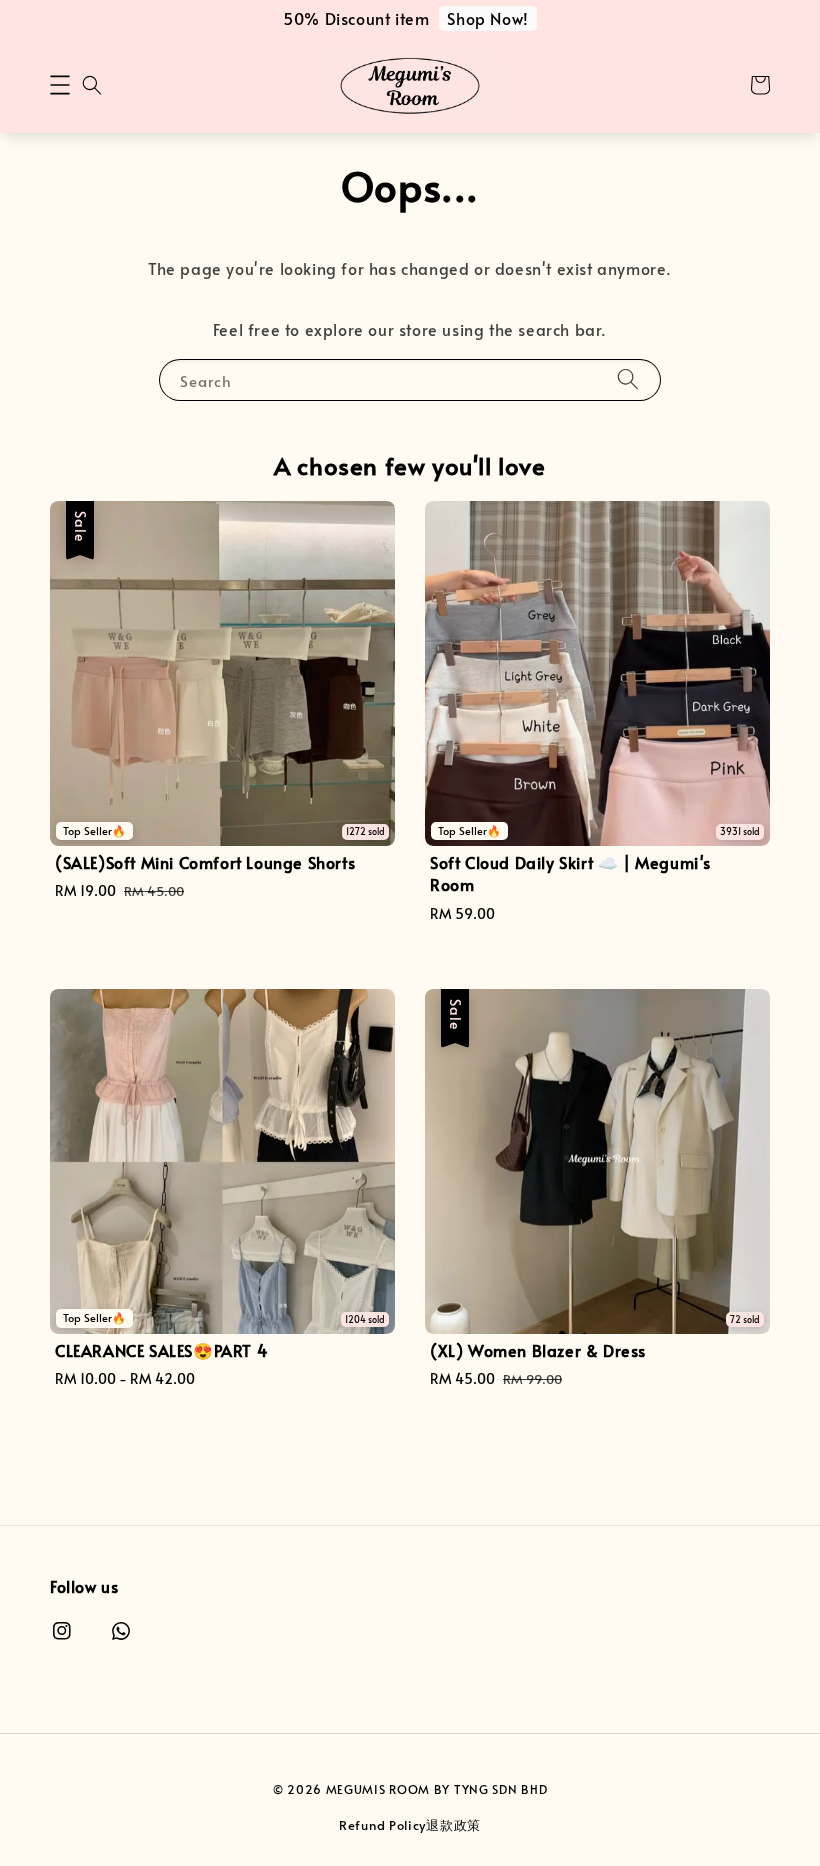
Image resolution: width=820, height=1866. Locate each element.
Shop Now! (487, 18)
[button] (60, 85)
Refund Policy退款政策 (410, 1825)
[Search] (628, 379)
